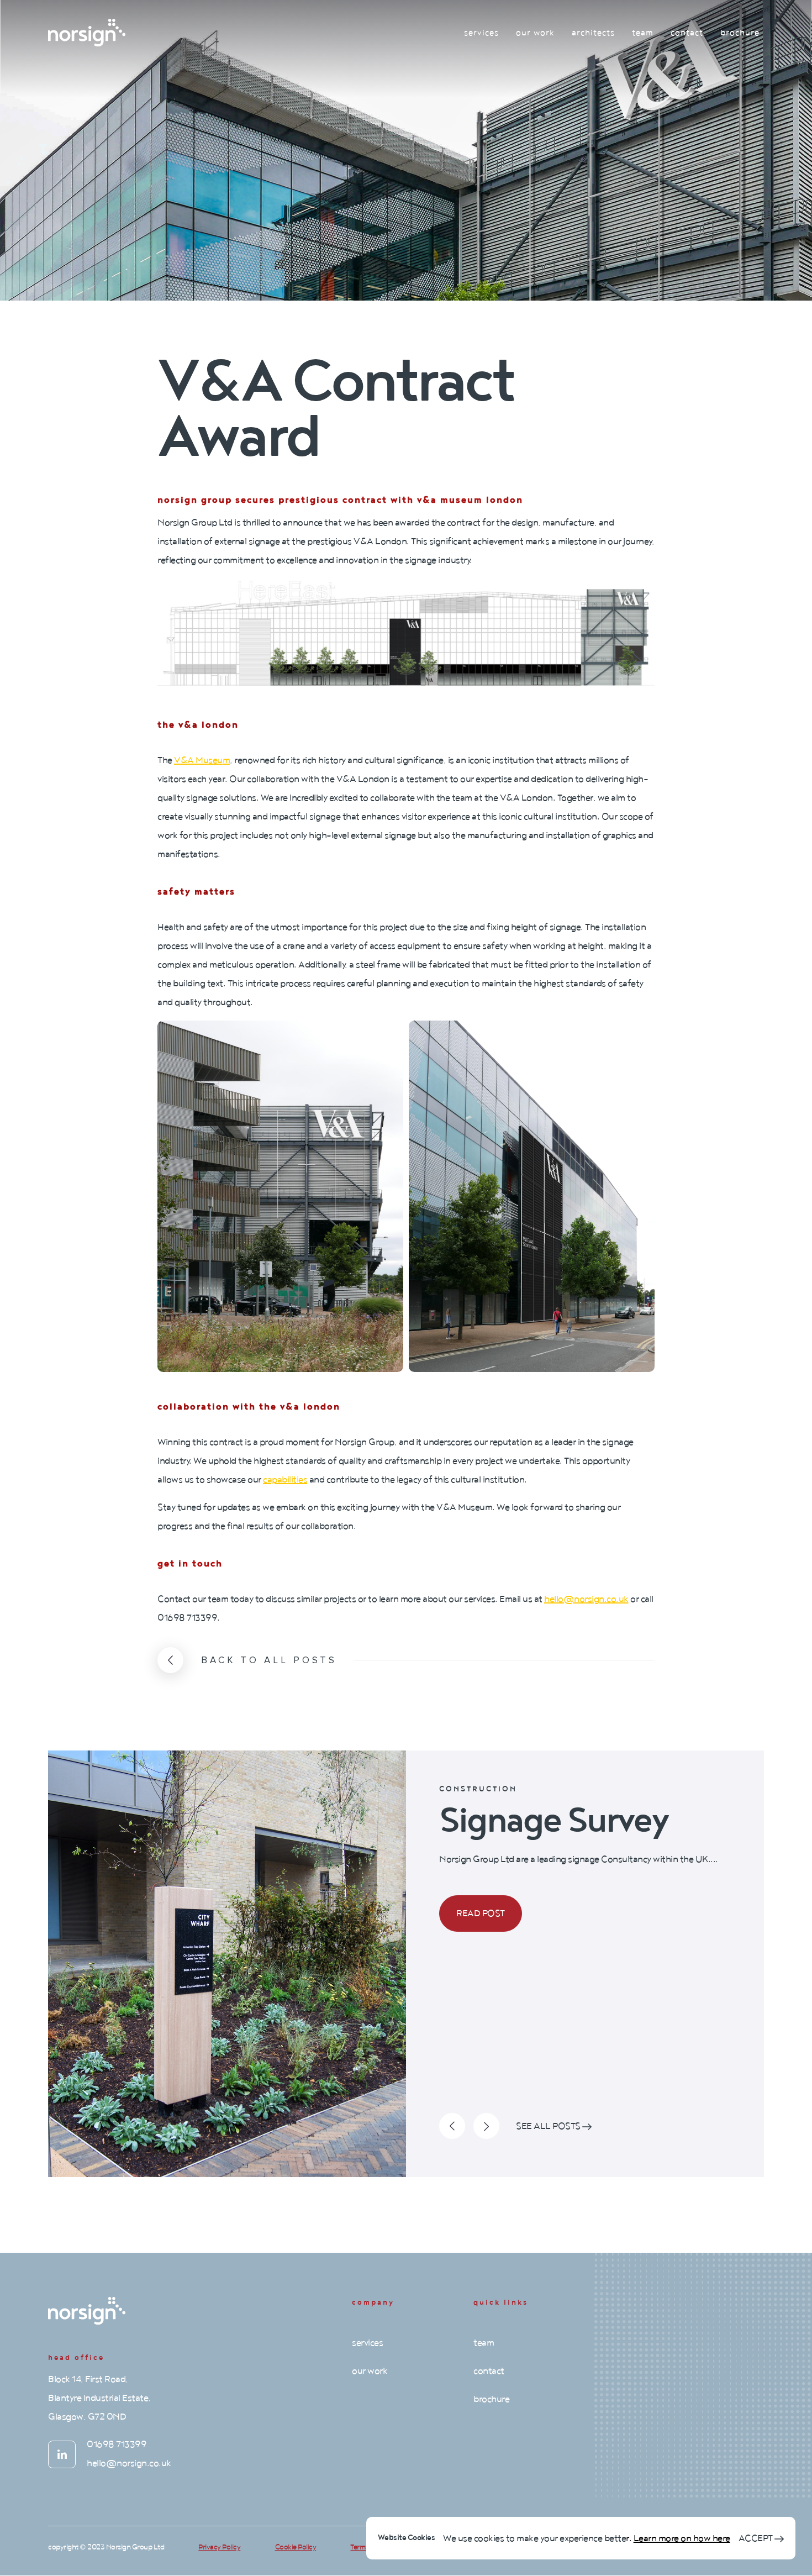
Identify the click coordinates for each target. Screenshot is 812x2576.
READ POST (481, 1913)
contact (687, 33)
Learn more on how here (682, 2538)
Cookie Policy (296, 2547)
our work (535, 33)
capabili (278, 1480)
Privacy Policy (219, 2547)
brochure (740, 33)
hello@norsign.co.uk (586, 1599)
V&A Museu (198, 760)
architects (593, 33)
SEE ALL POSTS (549, 2126)
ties (300, 1480)
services (481, 33)
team (643, 33)
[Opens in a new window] (62, 2454)
